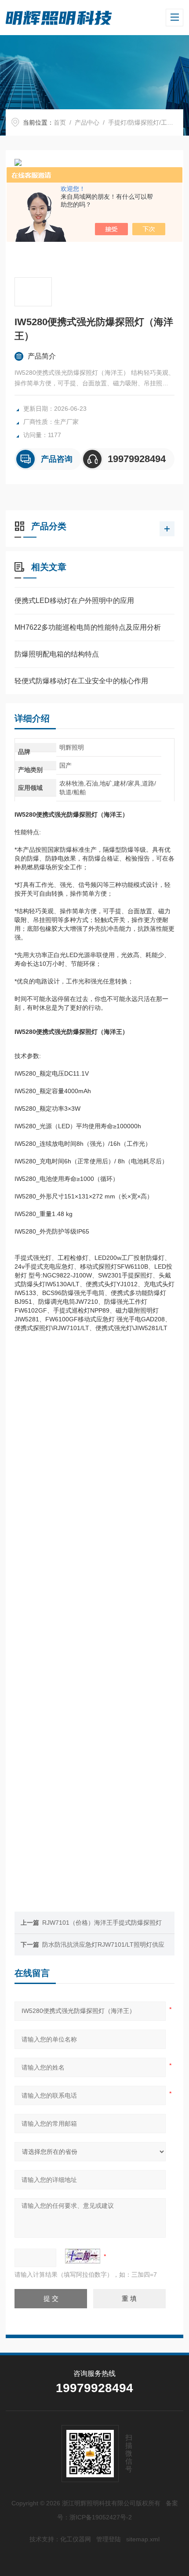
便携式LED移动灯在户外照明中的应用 (74, 601)
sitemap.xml (143, 2539)
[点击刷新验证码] (83, 2256)
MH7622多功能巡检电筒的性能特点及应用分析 (88, 627)
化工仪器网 (76, 2539)
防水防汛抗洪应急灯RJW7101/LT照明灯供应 (103, 1945)
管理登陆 (109, 2539)
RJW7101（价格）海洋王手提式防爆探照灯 (102, 1923)
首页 (60, 122)
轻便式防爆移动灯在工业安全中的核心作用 (81, 681)
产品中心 (87, 122)
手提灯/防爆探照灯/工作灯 (144, 122)
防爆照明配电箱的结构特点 (57, 654)
